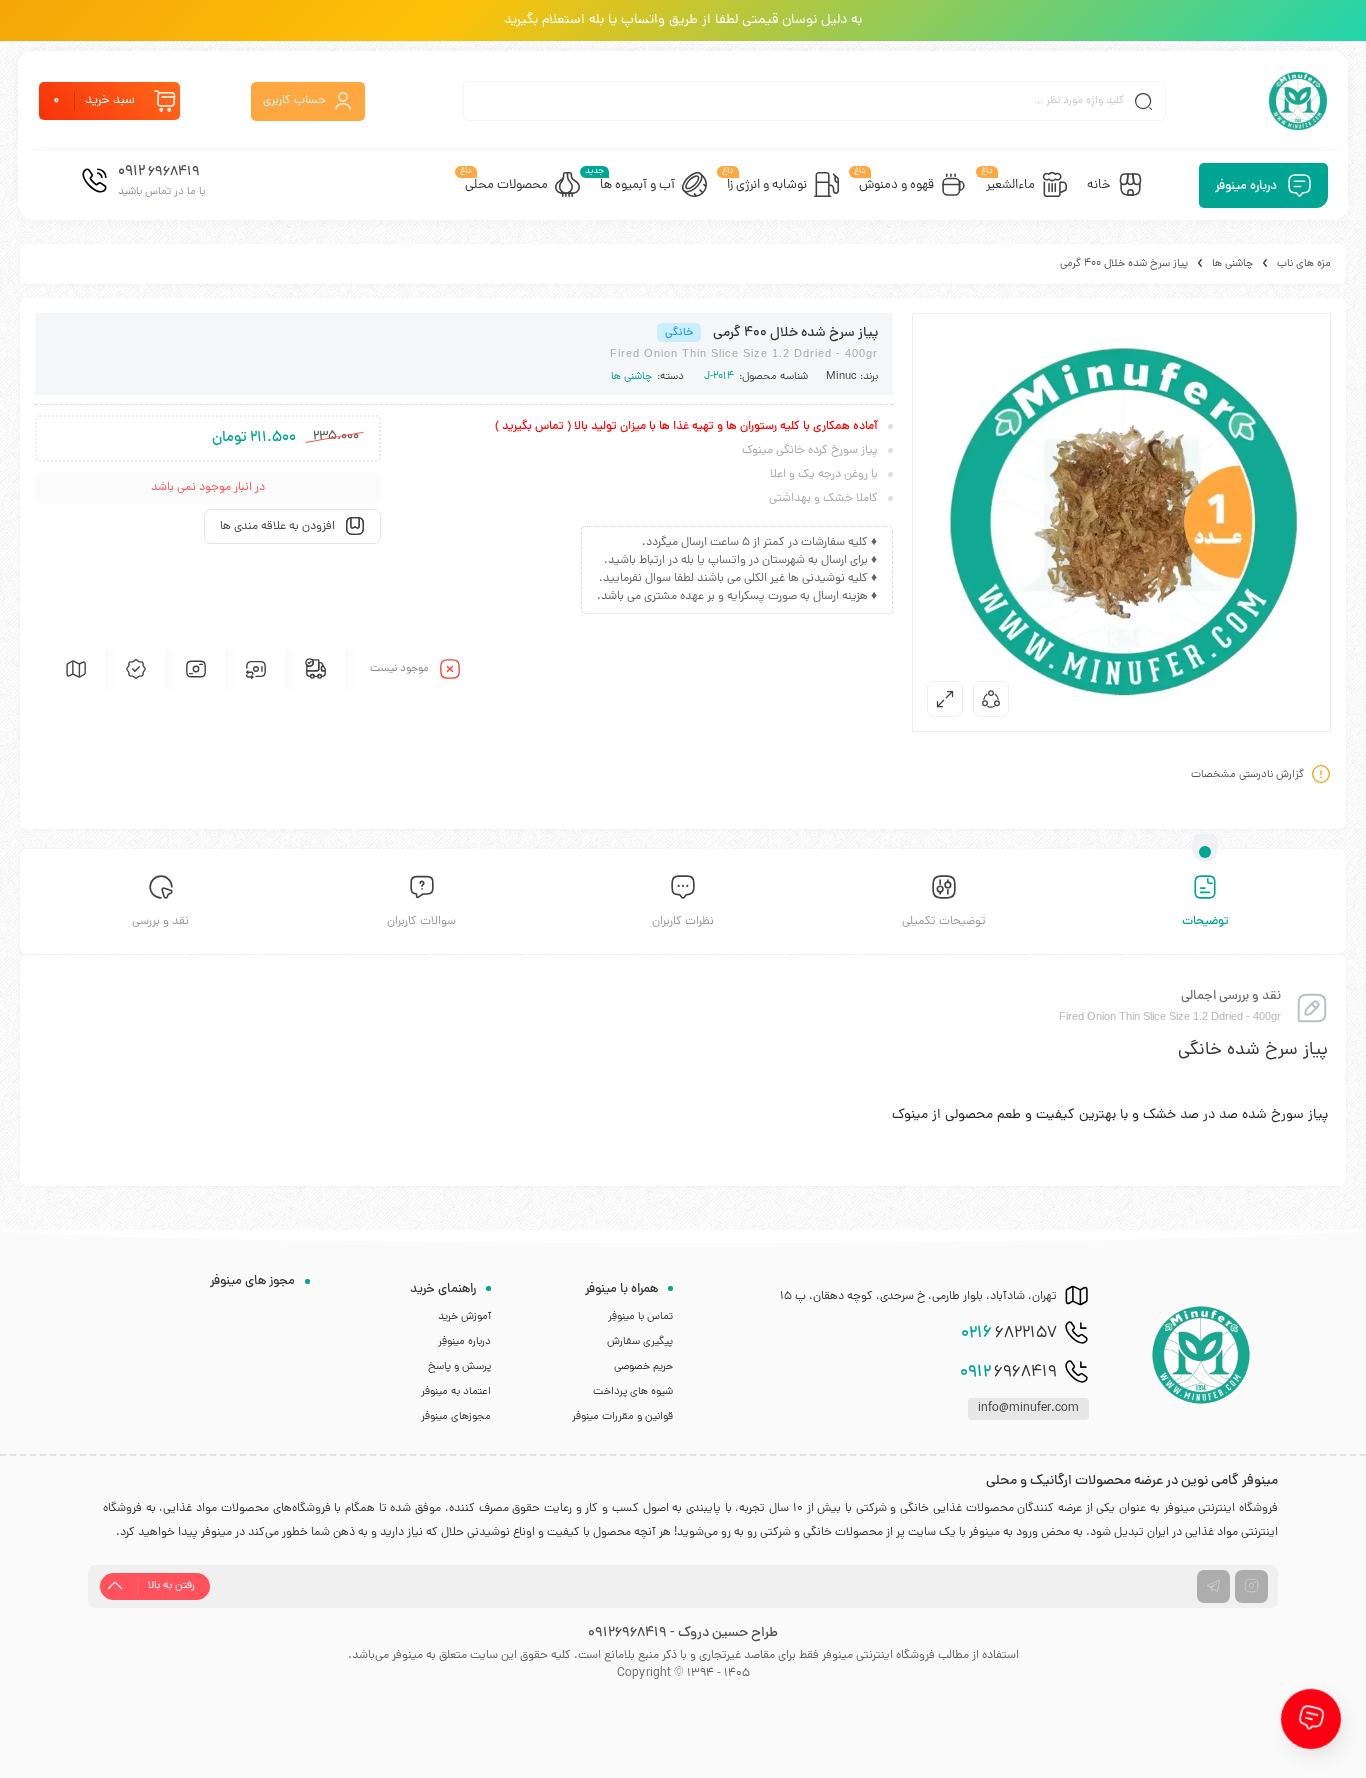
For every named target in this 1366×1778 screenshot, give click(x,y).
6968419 (1008, 1373)
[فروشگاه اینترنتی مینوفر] (1298, 101)
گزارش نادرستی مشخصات (1247, 775)
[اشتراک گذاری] (991, 699)
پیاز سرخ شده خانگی (1253, 1050)
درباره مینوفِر (464, 1342)
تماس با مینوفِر (640, 1317)
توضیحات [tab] (1205, 922)
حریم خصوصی (643, 1367)
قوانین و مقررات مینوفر (622, 1417)
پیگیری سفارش (640, 1342)
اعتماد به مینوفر (456, 1392)
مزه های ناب (1304, 264)
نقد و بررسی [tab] (160, 922)
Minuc (841, 377)
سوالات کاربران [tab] (421, 922)
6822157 (1009, 1334)
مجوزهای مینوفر (456, 1417)
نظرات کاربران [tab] (683, 922)
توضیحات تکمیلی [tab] (944, 922)
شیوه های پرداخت (633, 1392)
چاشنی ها (1232, 264)
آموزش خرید (464, 1317)
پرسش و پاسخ (459, 1367)
